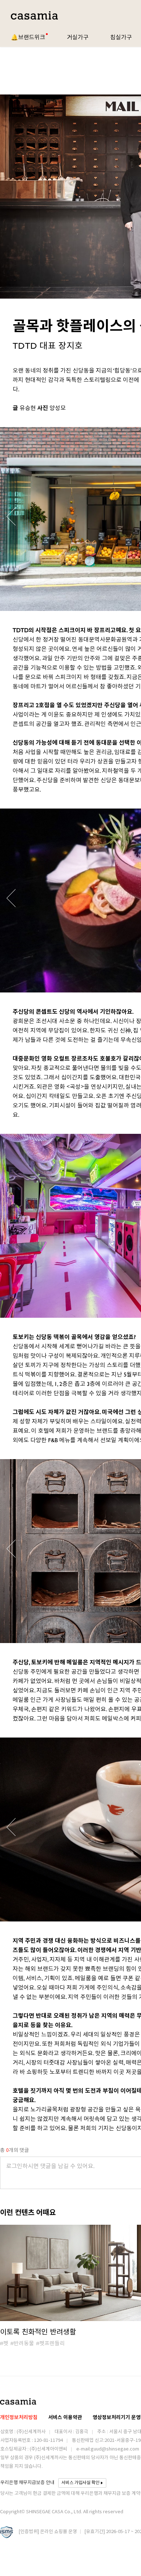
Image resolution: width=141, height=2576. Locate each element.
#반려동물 (22, 2343)
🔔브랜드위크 (28, 37)
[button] (11, 517)
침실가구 (121, 37)
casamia (34, 16)
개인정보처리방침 (19, 2418)
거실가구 (78, 37)
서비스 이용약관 (65, 2418)
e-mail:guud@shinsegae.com (108, 2449)
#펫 (4, 2343)
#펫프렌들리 (50, 2343)
